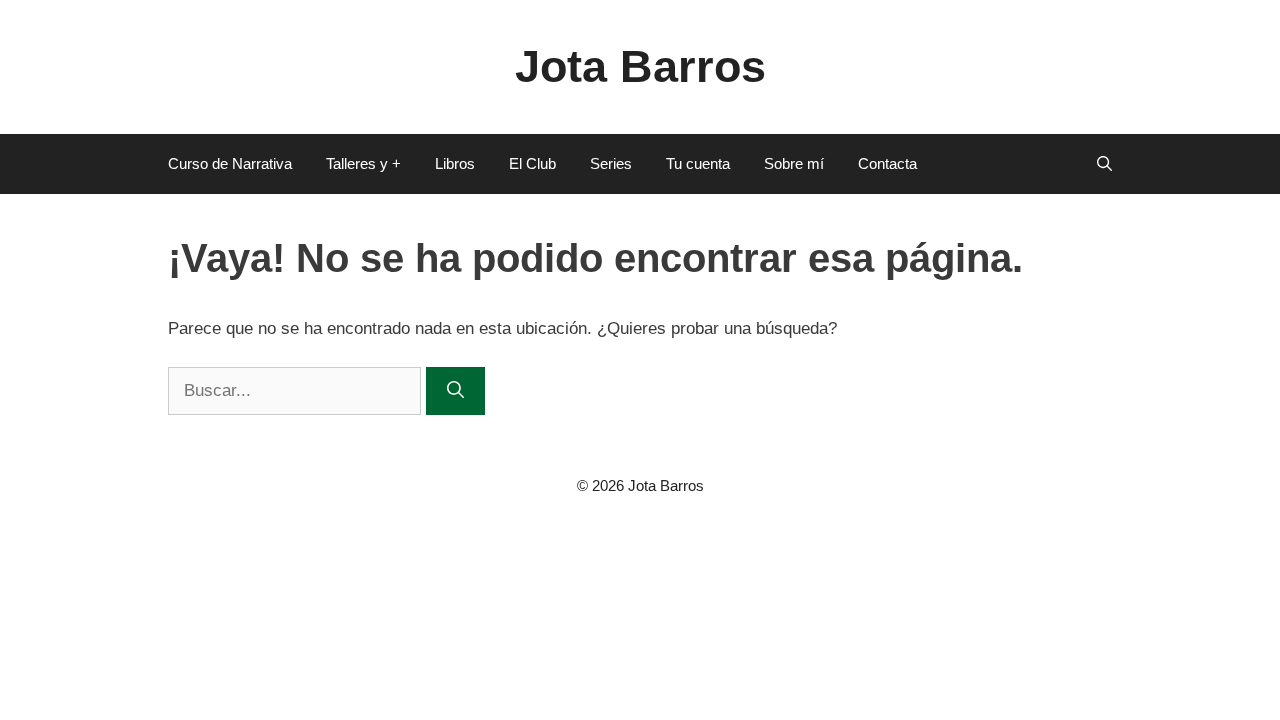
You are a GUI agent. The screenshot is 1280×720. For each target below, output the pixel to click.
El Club (532, 163)
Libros (455, 163)
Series (611, 163)
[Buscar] (455, 391)
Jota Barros (640, 66)
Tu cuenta (698, 163)
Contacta (887, 163)
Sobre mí (794, 163)
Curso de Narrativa (230, 163)
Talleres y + (363, 163)
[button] (1104, 164)
